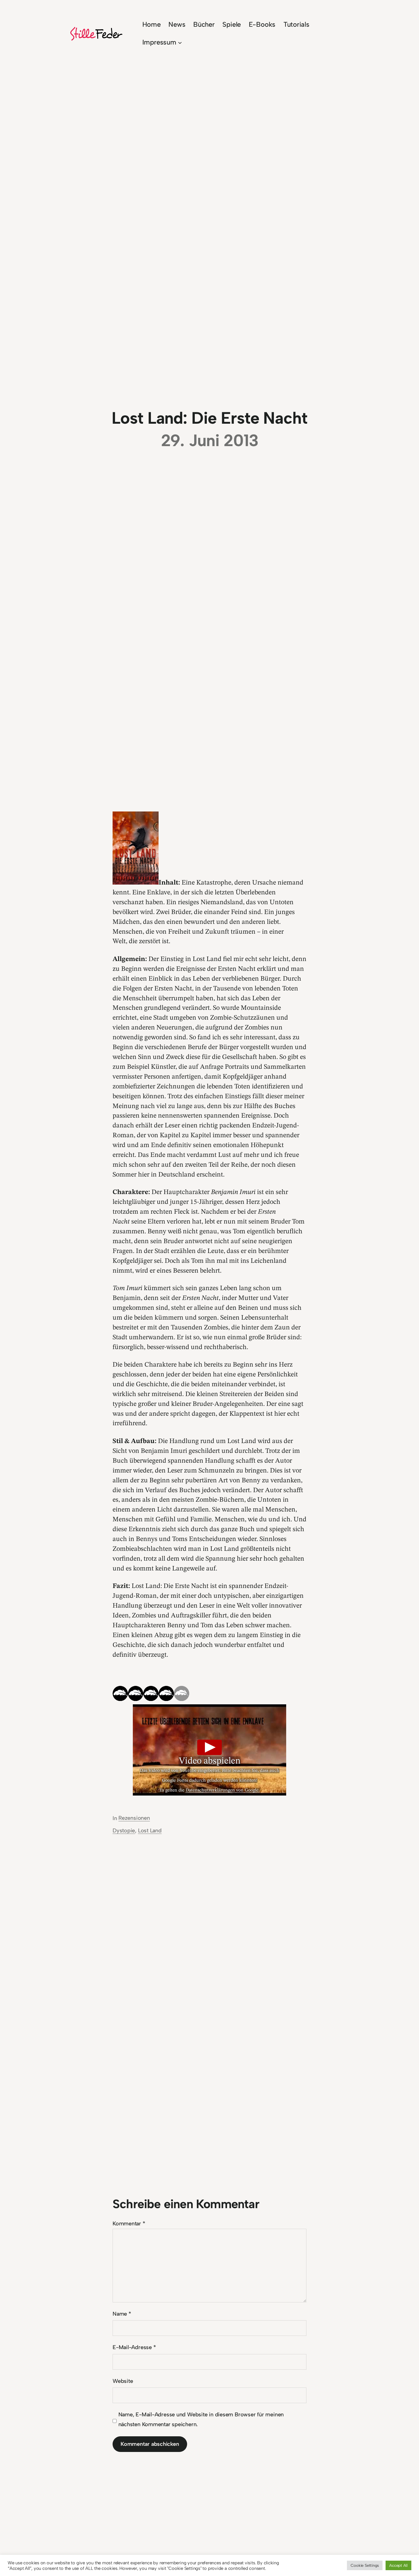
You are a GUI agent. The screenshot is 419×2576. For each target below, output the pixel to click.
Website (123, 2381)
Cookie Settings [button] (365, 2565)
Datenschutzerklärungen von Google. (223, 1790)
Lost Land (150, 1831)
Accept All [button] (398, 2565)
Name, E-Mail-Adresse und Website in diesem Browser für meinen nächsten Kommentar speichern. (201, 2419)
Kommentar (129, 2224)
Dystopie (124, 1831)
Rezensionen (134, 1818)
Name (122, 2314)
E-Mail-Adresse (134, 2347)
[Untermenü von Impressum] (180, 42)
